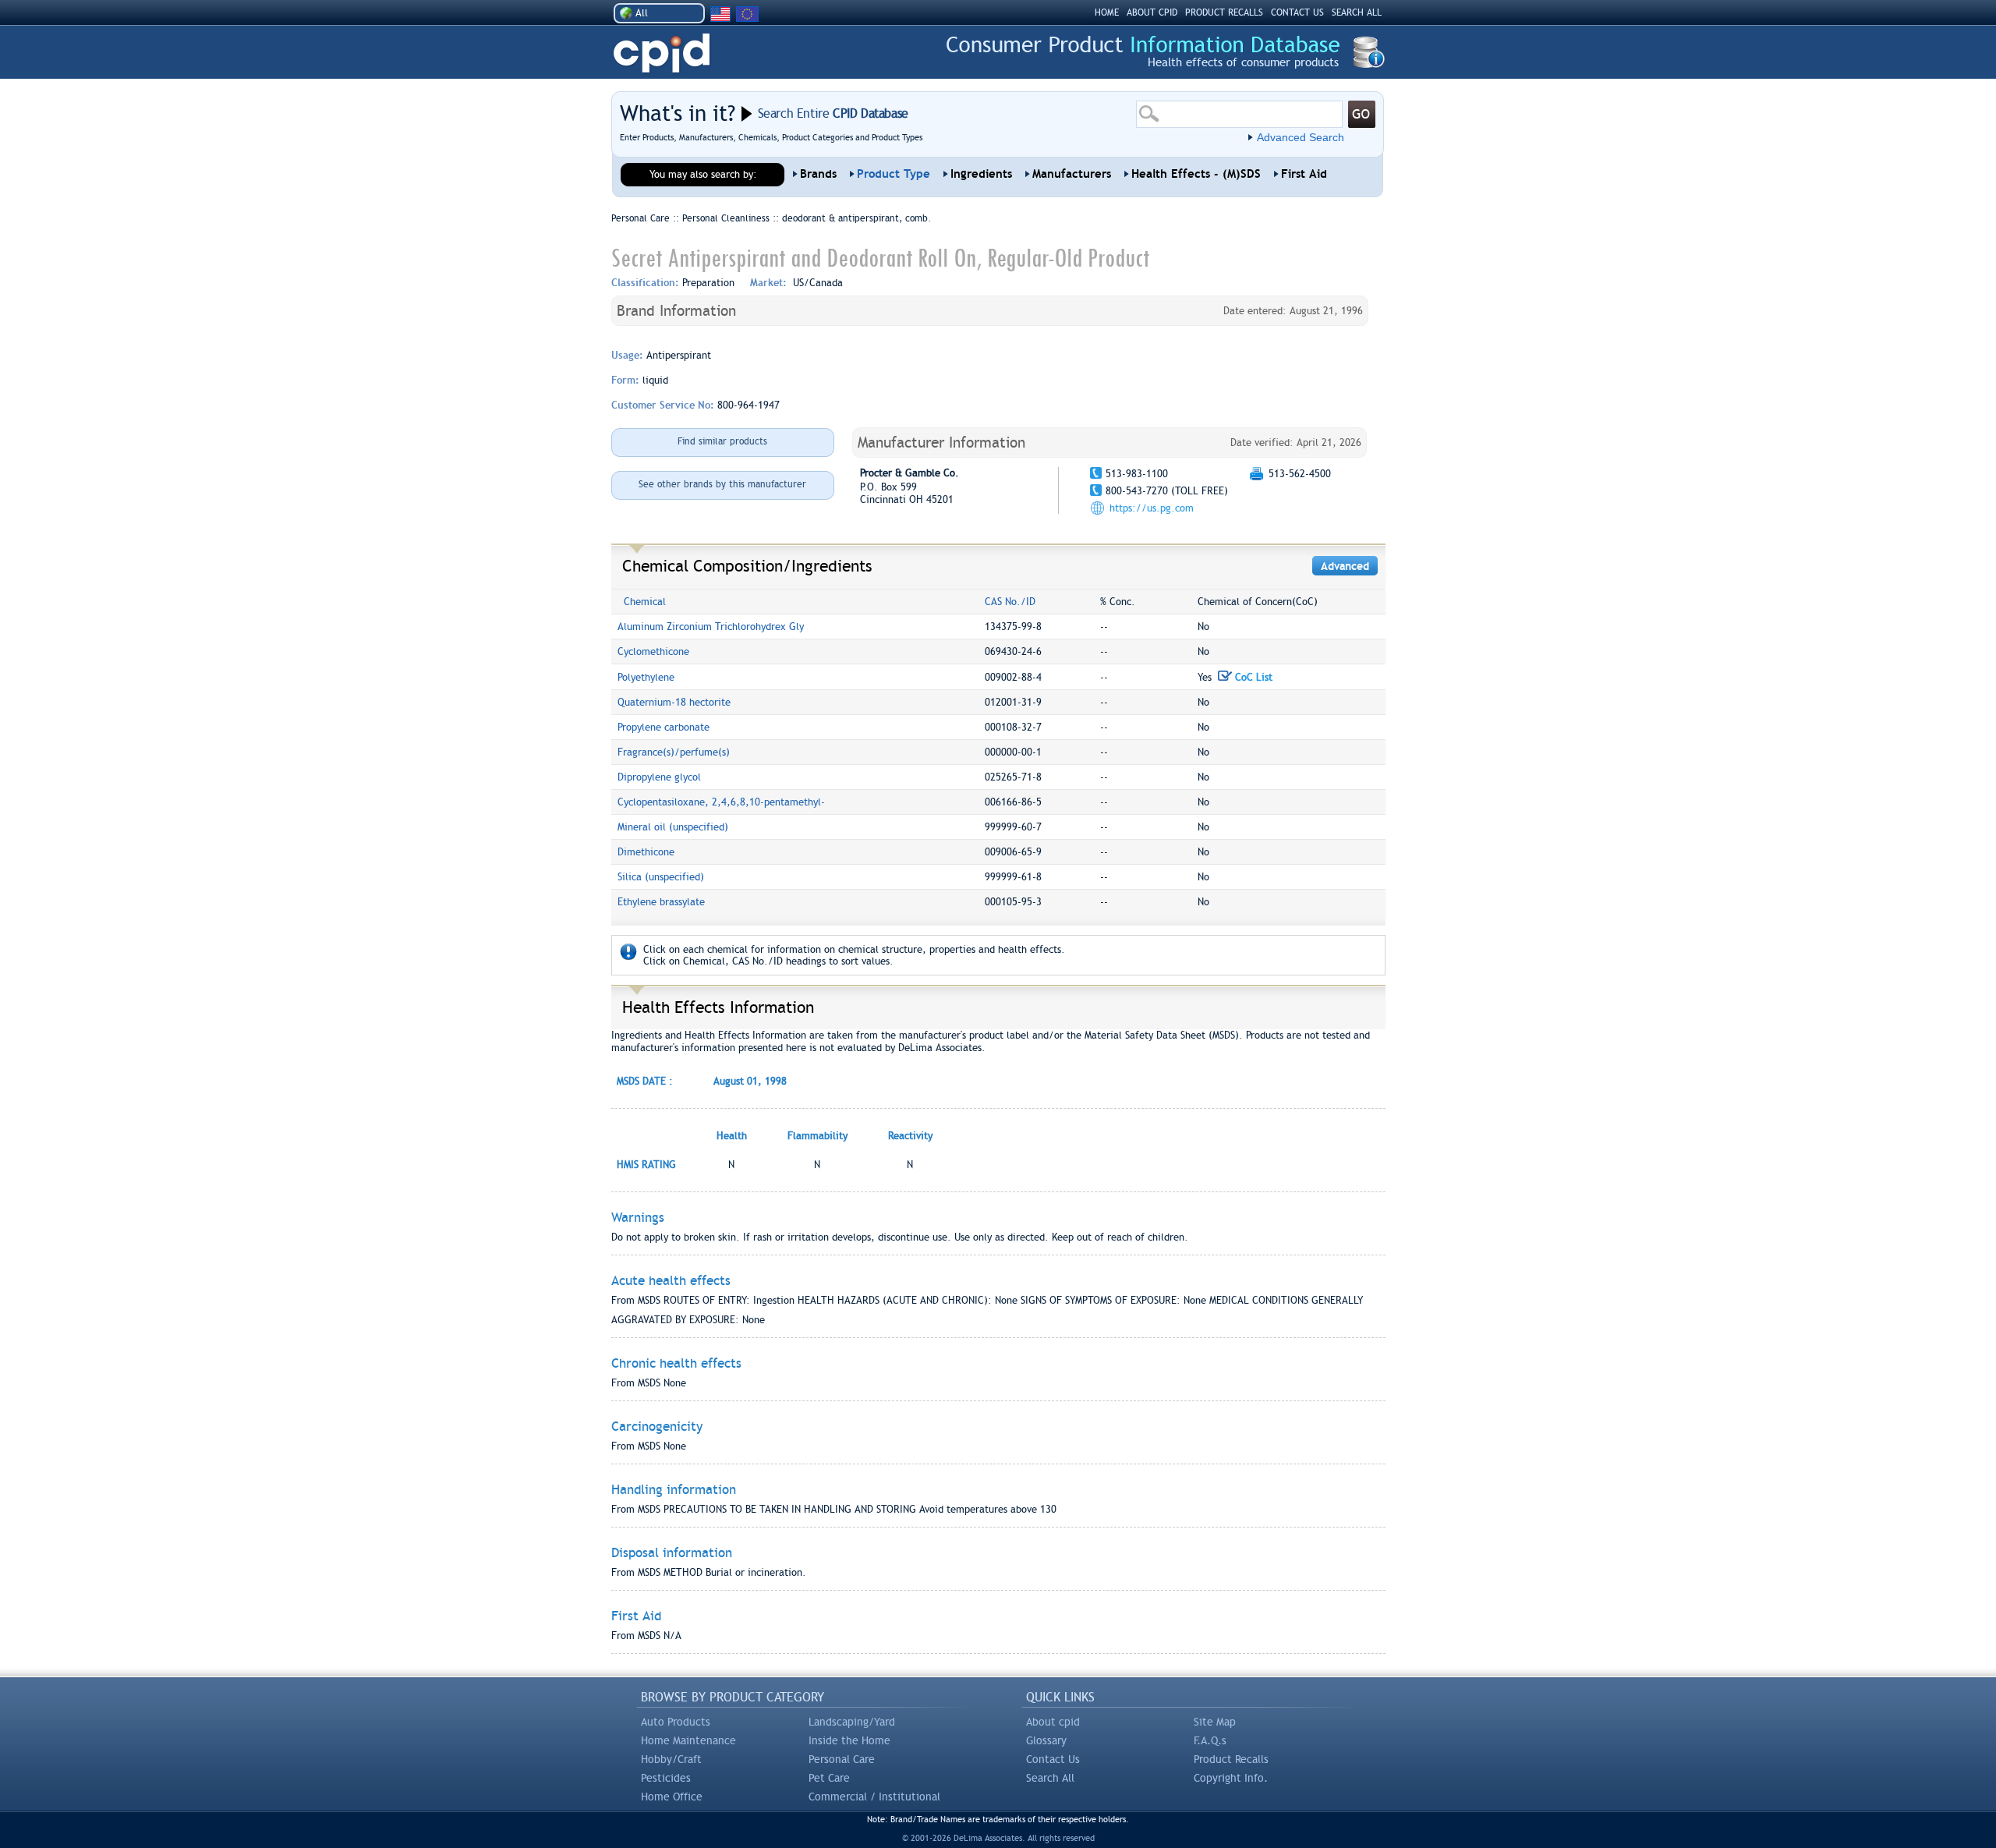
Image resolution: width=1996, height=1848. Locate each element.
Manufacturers (1072, 174)
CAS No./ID (1010, 602)
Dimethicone (646, 852)
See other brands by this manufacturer (722, 484)
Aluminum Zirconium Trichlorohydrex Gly (711, 627)
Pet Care (829, 1778)
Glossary (1046, 1740)
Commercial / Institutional (874, 1797)
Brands (818, 174)
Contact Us (1053, 1759)
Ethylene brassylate (661, 902)
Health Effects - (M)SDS (1196, 174)
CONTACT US (1297, 12)
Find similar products (722, 441)
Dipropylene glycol (659, 777)
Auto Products (676, 1722)
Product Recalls (1231, 1759)
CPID (662, 53)
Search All (1050, 1778)
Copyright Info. (1231, 1778)
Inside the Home (849, 1740)
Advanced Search (1301, 137)
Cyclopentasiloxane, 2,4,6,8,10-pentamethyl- (721, 802)
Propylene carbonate (664, 727)
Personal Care (842, 1759)
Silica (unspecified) (661, 877)
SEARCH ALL (1357, 12)
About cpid (1053, 1722)
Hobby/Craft (671, 1759)
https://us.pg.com (1152, 508)
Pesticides (666, 1778)
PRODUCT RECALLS (1224, 12)
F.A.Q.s (1210, 1740)
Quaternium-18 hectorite (674, 702)
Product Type (894, 174)
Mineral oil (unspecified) (673, 827)
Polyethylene (646, 677)
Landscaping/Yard (852, 1722)
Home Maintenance (688, 1740)
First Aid (1304, 174)
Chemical (645, 602)
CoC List (1252, 677)
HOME (1107, 12)
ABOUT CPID (1152, 12)
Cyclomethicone (653, 651)
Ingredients (981, 174)
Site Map (1215, 1722)
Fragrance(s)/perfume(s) (674, 752)
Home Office (672, 1797)
